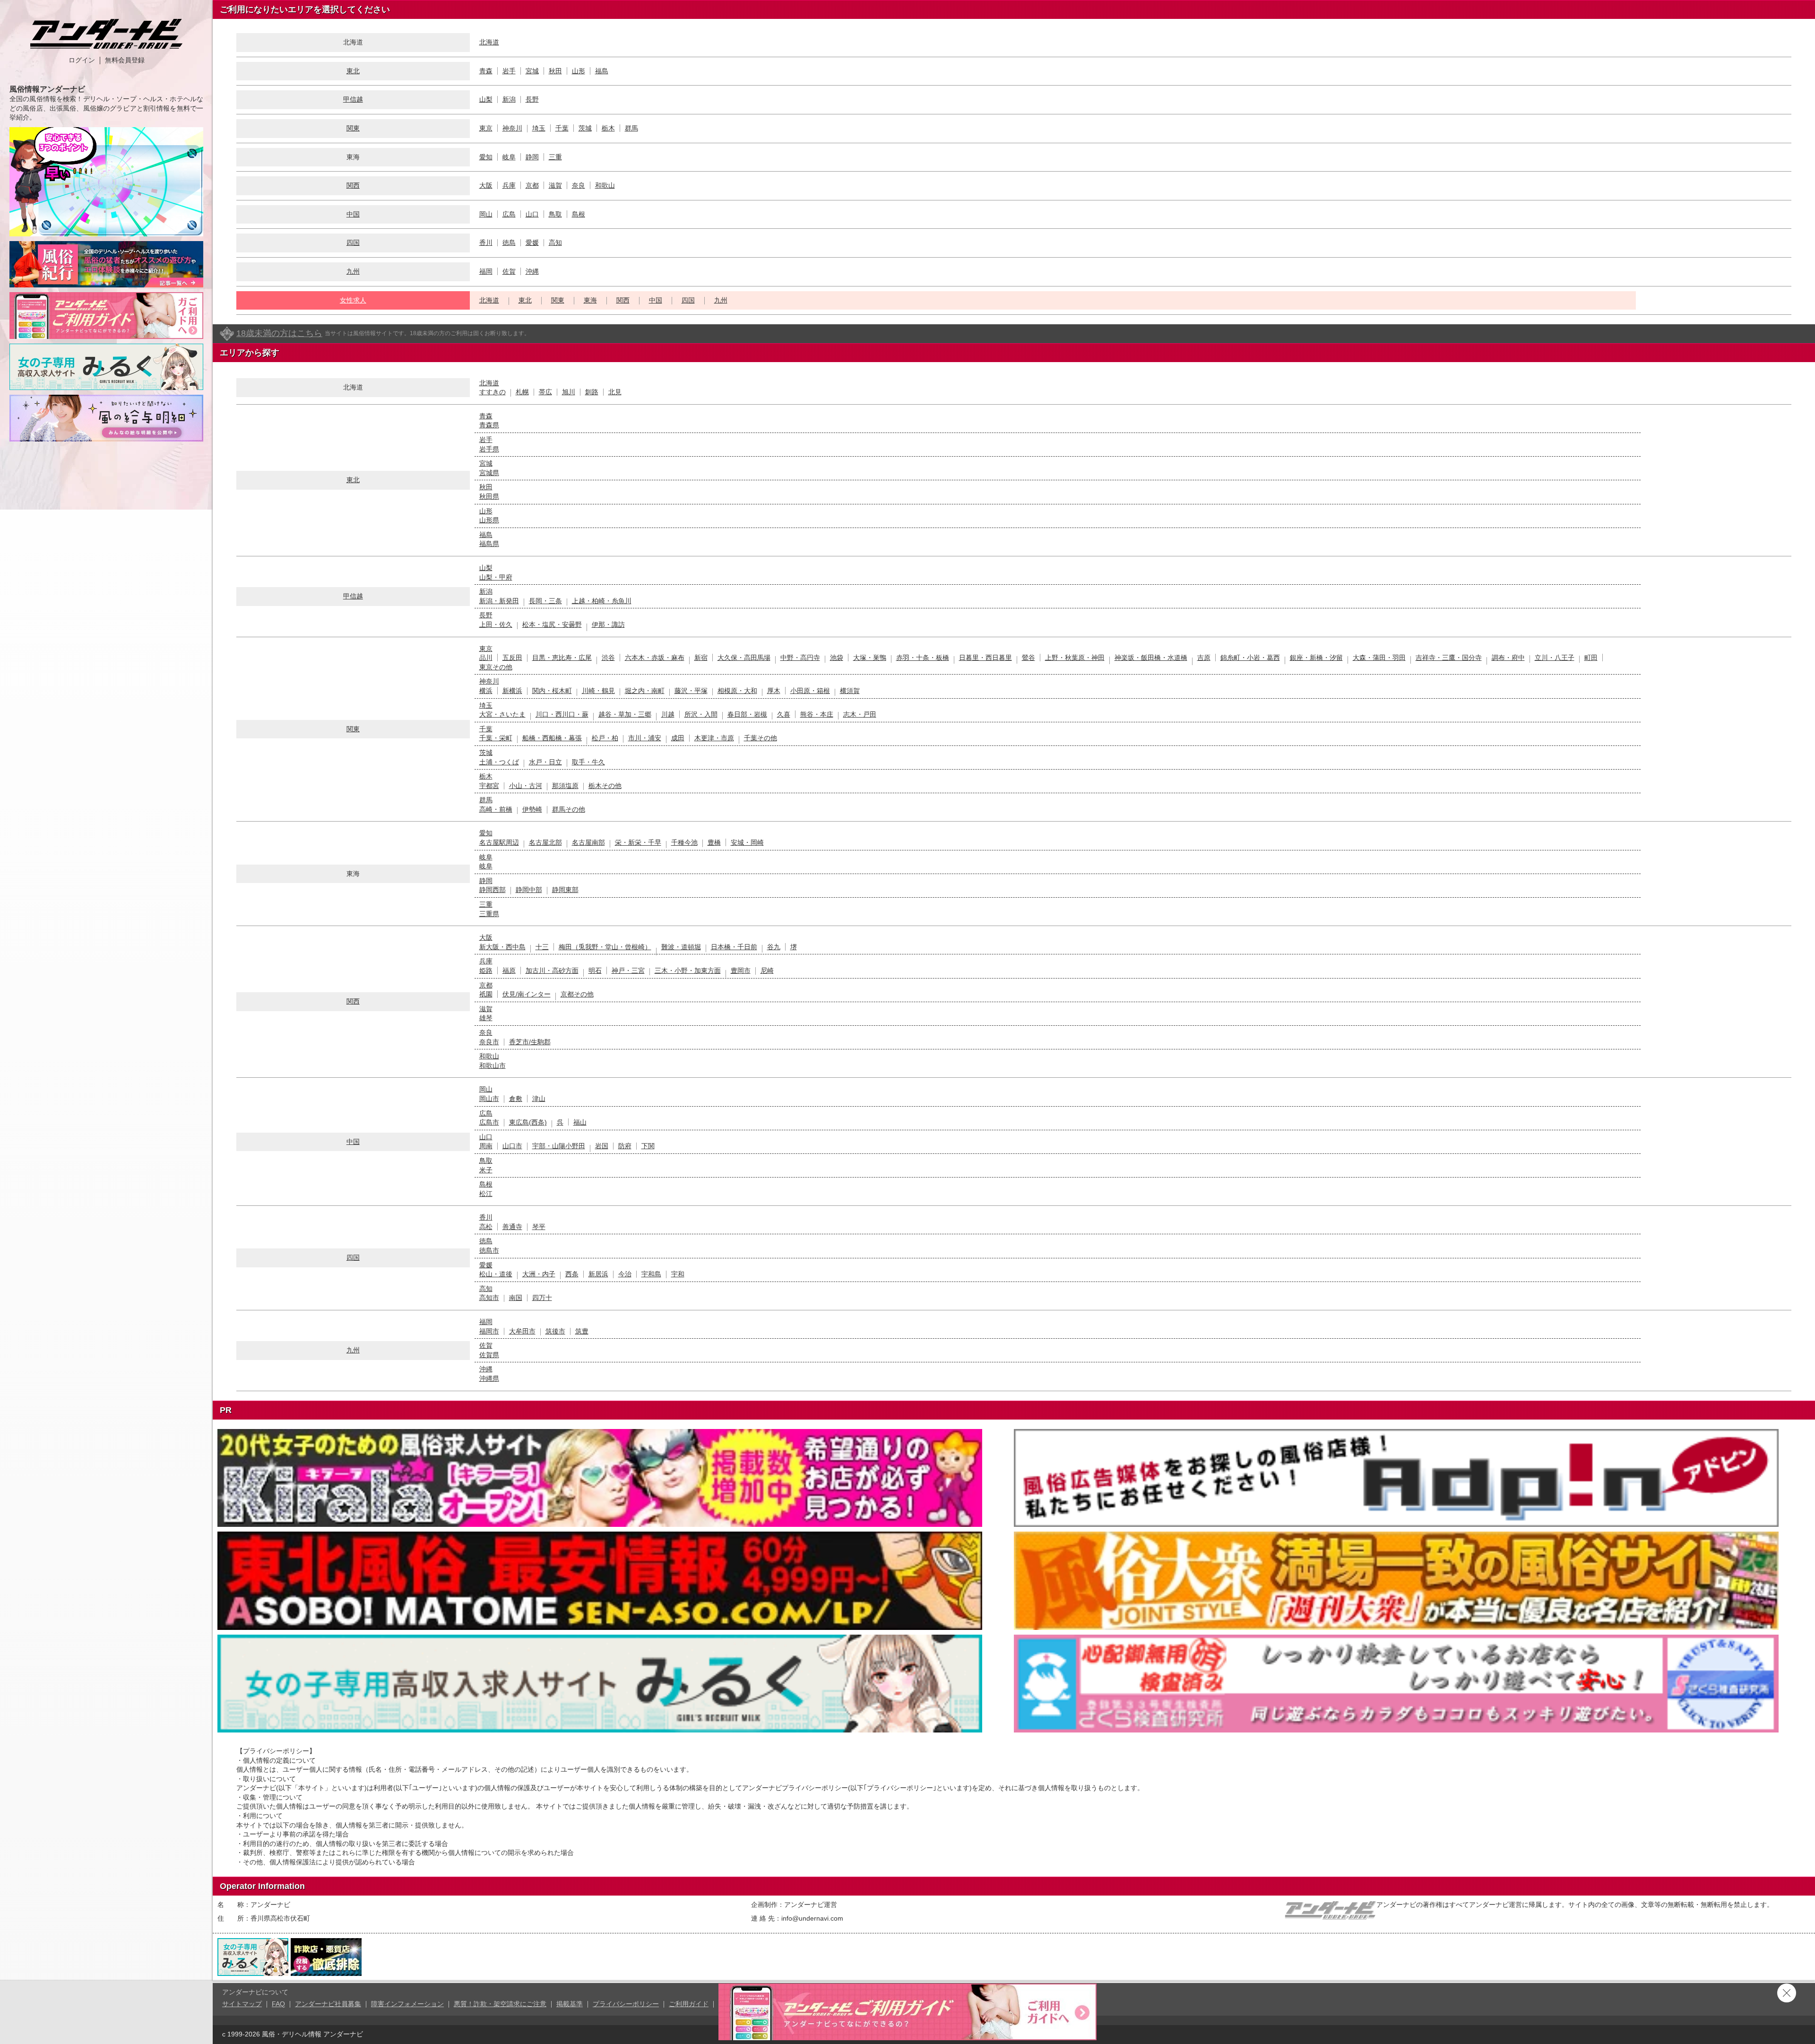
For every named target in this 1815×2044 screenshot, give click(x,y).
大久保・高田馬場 (744, 658)
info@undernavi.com (812, 1918)
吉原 (1204, 658)
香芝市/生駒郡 (530, 1042)
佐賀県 (489, 1355)
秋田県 (489, 496)
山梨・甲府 (496, 577)
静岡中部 (529, 890)
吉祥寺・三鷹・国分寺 (1449, 658)
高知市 (489, 1298)
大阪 (486, 185)
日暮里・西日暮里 (985, 658)
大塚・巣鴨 (870, 658)
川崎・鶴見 (598, 691)
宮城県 (489, 473)
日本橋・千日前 (734, 947)
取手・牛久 (588, 762)
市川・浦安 (645, 738)
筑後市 (555, 1331)
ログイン (82, 60)
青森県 (489, 425)
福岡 (486, 271)
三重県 (489, 914)
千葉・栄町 (496, 738)
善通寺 (512, 1227)
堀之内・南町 (645, 691)
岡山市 (489, 1099)
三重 (555, 157)
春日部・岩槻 (747, 714)
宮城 (532, 71)
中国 (353, 214)
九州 (353, 271)
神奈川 (512, 128)
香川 (486, 243)
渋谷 (608, 658)
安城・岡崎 (747, 842)
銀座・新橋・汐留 (1316, 658)
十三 (542, 947)
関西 (353, 185)
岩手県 (489, 449)
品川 (486, 658)
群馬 (631, 128)
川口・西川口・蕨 (562, 714)
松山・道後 (496, 1274)
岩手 (509, 71)
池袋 (837, 658)
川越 (668, 714)
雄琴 (486, 1018)
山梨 (486, 99)
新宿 (701, 658)
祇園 (486, 994)
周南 (486, 1146)
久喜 (784, 714)
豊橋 (714, 842)
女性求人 (353, 300)
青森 (486, 71)
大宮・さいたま (502, 714)
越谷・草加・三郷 (625, 714)
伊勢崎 (532, 809)
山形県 (489, 520)
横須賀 (850, 691)
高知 (555, 243)
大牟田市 (522, 1331)
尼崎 (767, 970)
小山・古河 (526, 786)
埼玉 (539, 128)
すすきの (493, 392)
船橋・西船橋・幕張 (552, 738)
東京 (486, 128)
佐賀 (509, 271)
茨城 (585, 128)
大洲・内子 (539, 1274)
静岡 (532, 157)
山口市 (512, 1146)
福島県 (489, 544)
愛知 (486, 157)
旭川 (569, 392)
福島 (602, 71)
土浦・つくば (499, 762)
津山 (539, 1099)
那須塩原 (565, 786)
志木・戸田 (860, 714)
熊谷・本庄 (817, 714)
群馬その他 (569, 809)
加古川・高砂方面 (552, 970)
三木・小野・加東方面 (688, 970)
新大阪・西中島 (502, 947)
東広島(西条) (528, 1122)
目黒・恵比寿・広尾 (562, 658)
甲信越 (353, 99)
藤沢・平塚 (691, 691)
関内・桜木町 (552, 691)
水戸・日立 (545, 762)
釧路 (592, 392)
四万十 (542, 1298)
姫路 (486, 970)
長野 (532, 99)
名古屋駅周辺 (499, 842)
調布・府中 (1508, 658)
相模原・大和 (737, 691)
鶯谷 (1028, 658)
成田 (678, 738)
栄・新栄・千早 (638, 842)
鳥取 (555, 214)
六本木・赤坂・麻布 (655, 658)
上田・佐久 (496, 624)
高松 (486, 1227)
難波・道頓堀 (681, 947)
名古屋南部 (588, 842)
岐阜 (509, 157)
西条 (572, 1274)
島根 (579, 214)
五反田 (512, 658)
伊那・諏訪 (608, 624)
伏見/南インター (527, 994)
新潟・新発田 (499, 601)
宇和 (678, 1274)
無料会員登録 (125, 60)
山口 (532, 214)
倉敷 (516, 1099)
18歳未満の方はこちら (279, 333)
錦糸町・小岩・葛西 (1250, 658)
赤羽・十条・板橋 (923, 658)
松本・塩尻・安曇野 (552, 624)
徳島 (509, 243)
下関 (648, 1146)
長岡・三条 (545, 601)
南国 (516, 1298)
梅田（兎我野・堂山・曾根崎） (605, 947)
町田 (1591, 658)
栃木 (608, 128)
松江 (486, 1194)
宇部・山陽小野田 (559, 1146)
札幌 (522, 392)
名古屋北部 (545, 842)
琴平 (539, 1227)
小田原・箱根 (810, 691)
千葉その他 (761, 738)
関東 (353, 128)
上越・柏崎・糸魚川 (602, 601)
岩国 (602, 1146)
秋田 (555, 71)
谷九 (774, 947)
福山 (580, 1122)
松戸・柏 (605, 738)
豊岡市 (741, 970)
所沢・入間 (701, 714)
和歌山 (605, 185)
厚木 (774, 691)
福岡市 (489, 1331)
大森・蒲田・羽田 (1379, 658)
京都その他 (577, 994)
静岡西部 (493, 890)
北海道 (489, 42)
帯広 (545, 392)
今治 (625, 1274)
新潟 (509, 99)
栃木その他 (605, 786)
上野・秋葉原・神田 (1075, 658)
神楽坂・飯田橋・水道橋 (1151, 658)
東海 (590, 300)
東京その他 (496, 667)
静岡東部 (565, 890)
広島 (509, 214)
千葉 (562, 128)
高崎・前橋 (496, 809)
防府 (625, 1146)
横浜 (486, 691)
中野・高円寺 (800, 658)
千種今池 (684, 842)
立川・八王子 (1555, 658)
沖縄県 (489, 1378)
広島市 (489, 1122)
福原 (509, 970)
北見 (615, 392)
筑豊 (582, 1331)
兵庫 (509, 185)
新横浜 (512, 691)
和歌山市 (493, 1065)
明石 (595, 970)
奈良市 (489, 1042)
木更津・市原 (714, 738)
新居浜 (598, 1274)
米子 (486, 1170)
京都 (532, 185)
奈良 (579, 185)
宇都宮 (489, 786)
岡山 (486, 214)
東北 (353, 71)
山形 (579, 71)
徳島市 (489, 1250)
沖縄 (532, 271)
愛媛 (532, 243)
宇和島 (651, 1274)
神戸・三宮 (628, 970)
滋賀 (555, 185)
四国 (353, 243)
